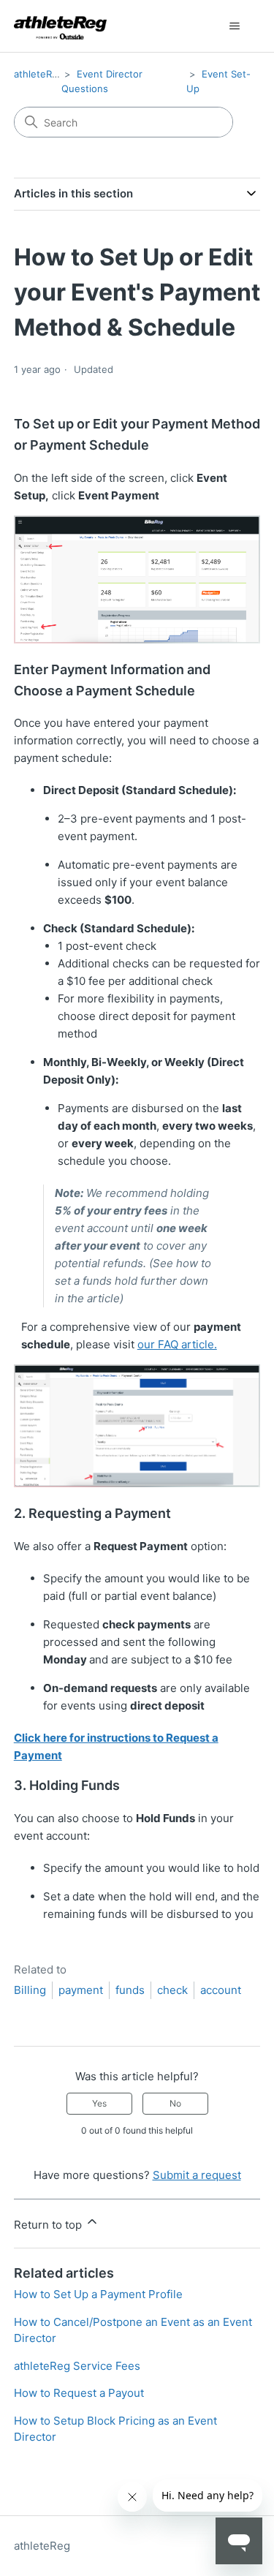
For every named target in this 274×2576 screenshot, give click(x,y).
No (175, 2103)
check (172, 1990)
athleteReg (39, 74)
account (221, 1990)
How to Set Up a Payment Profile (98, 2294)
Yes (99, 2103)
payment (81, 1990)
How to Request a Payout (79, 2393)
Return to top (49, 2225)
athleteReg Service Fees (77, 2366)
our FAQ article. (177, 1344)
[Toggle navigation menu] (234, 26)
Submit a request (197, 2175)
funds (130, 1990)
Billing (30, 1990)
